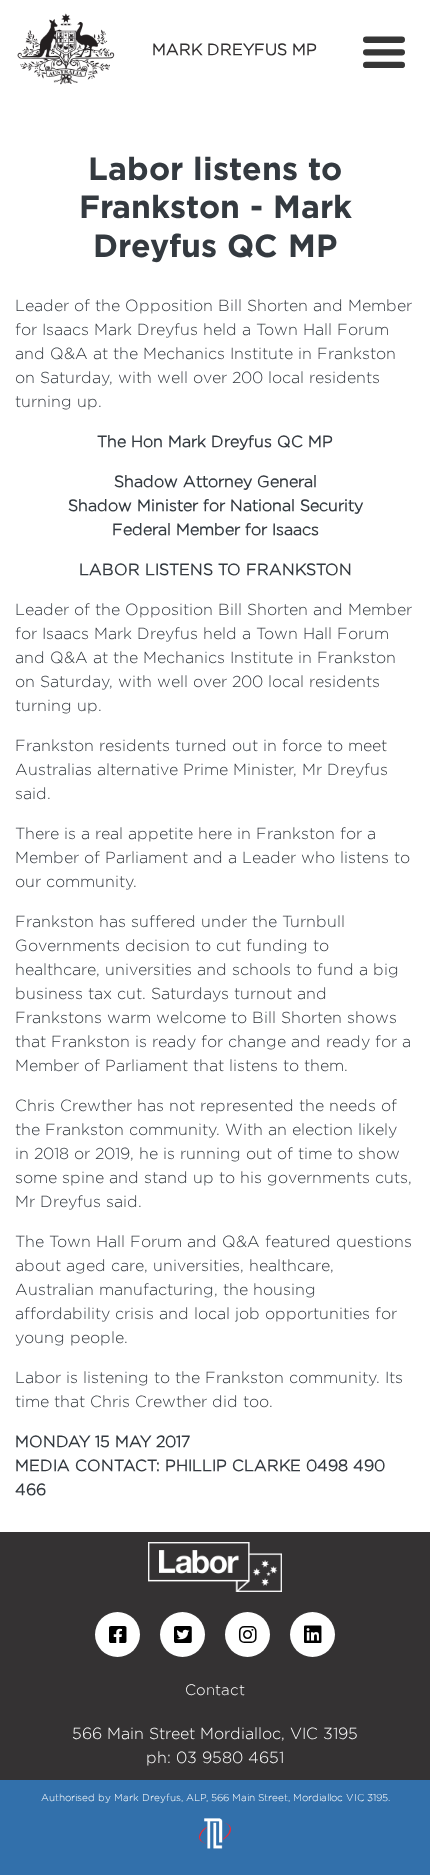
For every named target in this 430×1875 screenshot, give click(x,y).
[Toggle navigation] (384, 53)
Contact (215, 1689)
